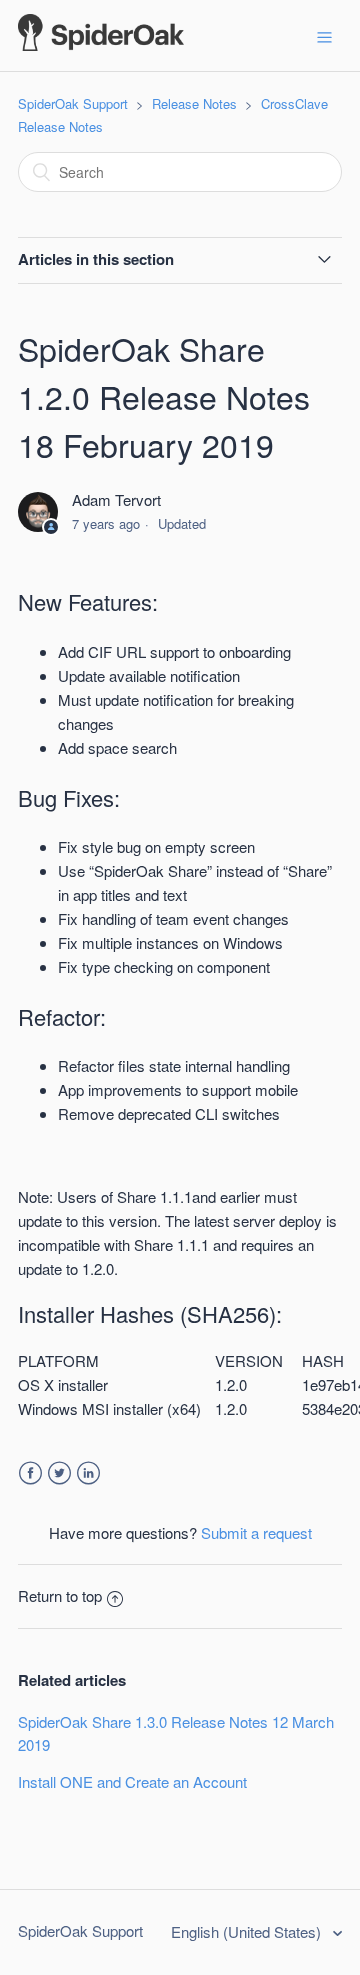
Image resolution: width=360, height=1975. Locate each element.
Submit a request (256, 1532)
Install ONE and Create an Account (132, 1781)
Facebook (30, 1473)
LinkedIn (88, 1473)
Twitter (59, 1473)
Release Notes (194, 103)
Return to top (60, 1595)
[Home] (101, 44)
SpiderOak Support (73, 103)
